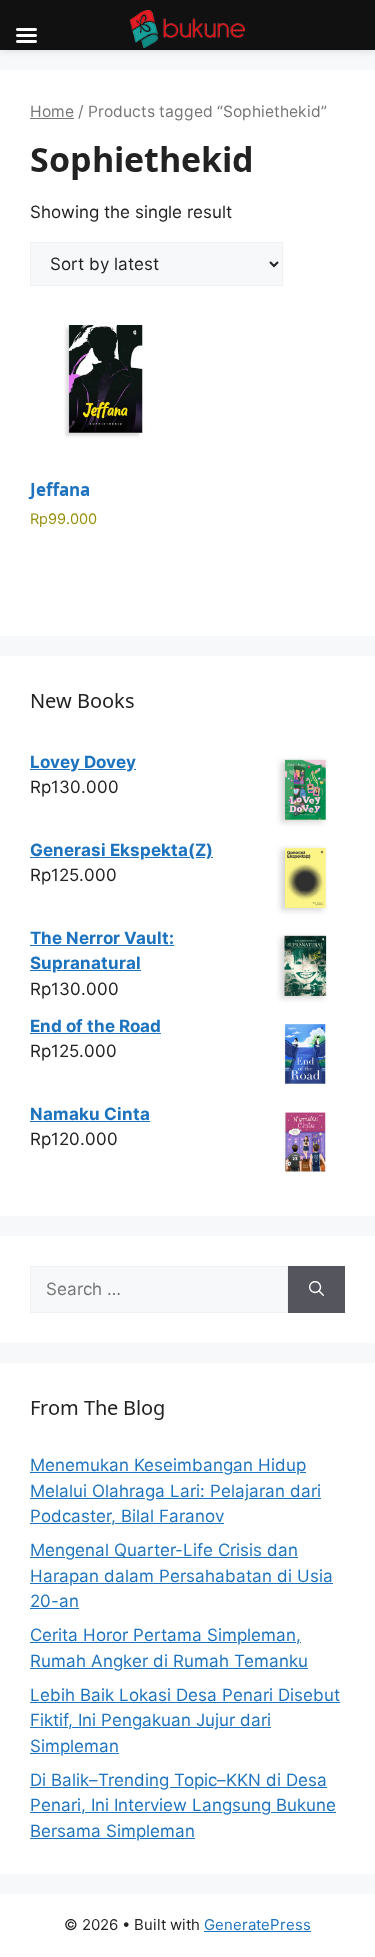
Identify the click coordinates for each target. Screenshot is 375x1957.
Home (52, 111)
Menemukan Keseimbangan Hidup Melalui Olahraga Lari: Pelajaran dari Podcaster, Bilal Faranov (175, 1490)
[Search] (316, 1290)
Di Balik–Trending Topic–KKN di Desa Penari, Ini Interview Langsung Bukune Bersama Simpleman (183, 1805)
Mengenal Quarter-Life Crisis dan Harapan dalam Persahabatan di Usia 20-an (181, 1575)
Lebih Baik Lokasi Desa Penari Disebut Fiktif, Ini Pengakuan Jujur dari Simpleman (185, 1720)
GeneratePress (257, 1924)
